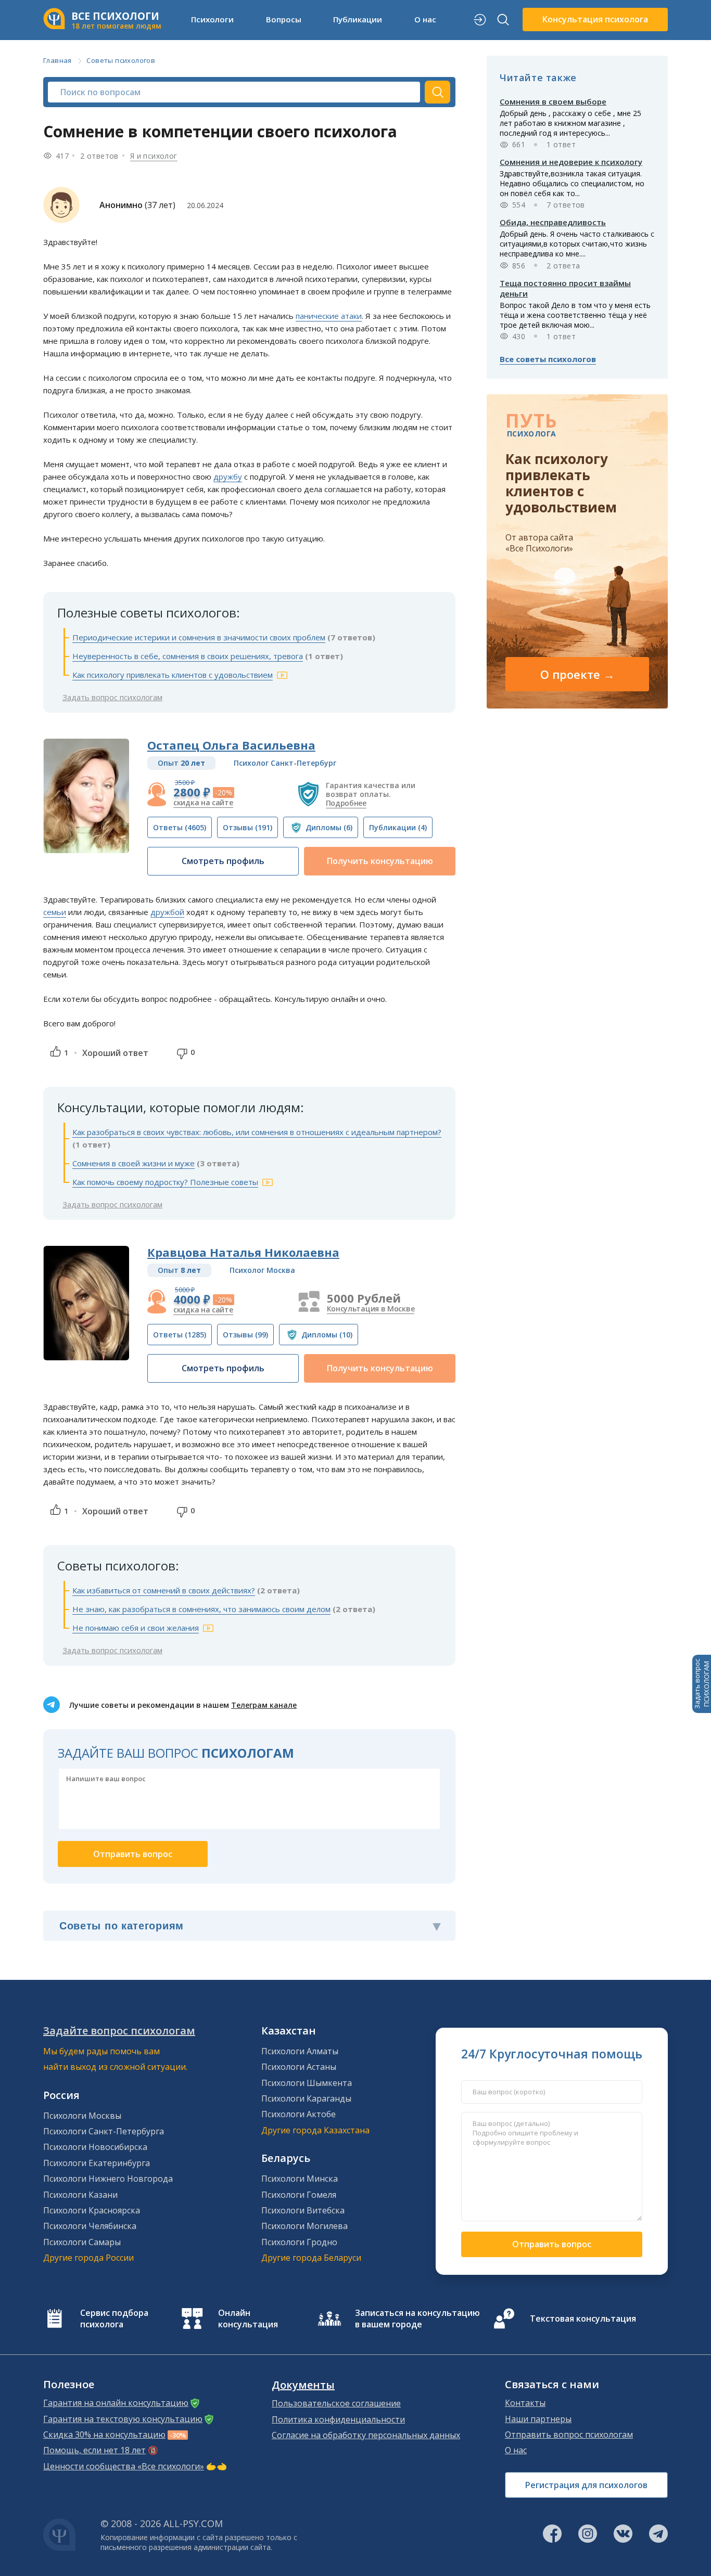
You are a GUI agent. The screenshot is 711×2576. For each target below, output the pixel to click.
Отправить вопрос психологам (569, 2435)
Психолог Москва (262, 1270)
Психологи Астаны (299, 2067)
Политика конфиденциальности (338, 2419)
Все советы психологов (548, 359)
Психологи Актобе (299, 2114)
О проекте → (577, 674)
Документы (303, 2385)
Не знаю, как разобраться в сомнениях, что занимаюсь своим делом (201, 1609)
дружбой (167, 912)
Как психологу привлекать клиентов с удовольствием (173, 675)
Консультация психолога (595, 19)
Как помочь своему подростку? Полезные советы (165, 1182)
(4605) (180, 827)
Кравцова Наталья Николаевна (243, 1252)
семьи (55, 912)
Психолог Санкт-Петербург (285, 763)
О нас (516, 2450)
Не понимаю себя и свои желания (136, 1628)
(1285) (180, 1335)
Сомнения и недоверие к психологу (571, 162)
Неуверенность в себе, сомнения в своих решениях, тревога (188, 656)
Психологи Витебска (303, 2210)
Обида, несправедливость (553, 222)
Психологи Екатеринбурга (97, 2163)
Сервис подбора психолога (114, 2319)
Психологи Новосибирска (95, 2147)
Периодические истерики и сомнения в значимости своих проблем (199, 637)
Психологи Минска (300, 2179)
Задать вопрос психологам (112, 697)
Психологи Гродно (299, 2242)
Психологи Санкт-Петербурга (104, 2131)
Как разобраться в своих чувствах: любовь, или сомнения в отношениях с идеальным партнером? (257, 1132)
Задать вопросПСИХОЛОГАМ (702, 1684)
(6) (329, 827)
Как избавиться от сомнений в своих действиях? (164, 1590)
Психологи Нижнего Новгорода (108, 2179)
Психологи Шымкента (307, 2083)
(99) (245, 1335)
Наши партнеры (538, 2419)
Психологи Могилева (304, 2226)
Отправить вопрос (552, 2244)
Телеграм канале (264, 1705)
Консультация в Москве (371, 1309)
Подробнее (346, 803)
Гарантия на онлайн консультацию (116, 2403)
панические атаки (329, 316)
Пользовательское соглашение (336, 2403)
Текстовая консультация (583, 2319)
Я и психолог (154, 156)
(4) (398, 827)
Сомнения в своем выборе (553, 101)
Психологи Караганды (306, 2098)
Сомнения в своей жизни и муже (134, 1163)
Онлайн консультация (248, 2319)
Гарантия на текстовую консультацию (123, 2419)
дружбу (228, 476)
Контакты (525, 2403)
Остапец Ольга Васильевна (231, 745)
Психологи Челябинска (90, 2226)
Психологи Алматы (300, 2051)
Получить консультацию (380, 861)
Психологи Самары (82, 2242)
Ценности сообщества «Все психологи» (124, 2466)
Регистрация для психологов (586, 2485)
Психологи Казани (80, 2195)
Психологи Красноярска (92, 2210)
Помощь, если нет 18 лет (94, 2450)
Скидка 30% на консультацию (104, 2435)
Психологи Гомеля (299, 2195)
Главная (58, 60)
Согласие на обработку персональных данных (366, 2435)
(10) (327, 1335)
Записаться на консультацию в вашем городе (417, 2319)
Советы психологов (121, 60)
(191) (247, 827)
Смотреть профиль (223, 861)
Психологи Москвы (82, 2116)
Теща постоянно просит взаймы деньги (565, 288)
